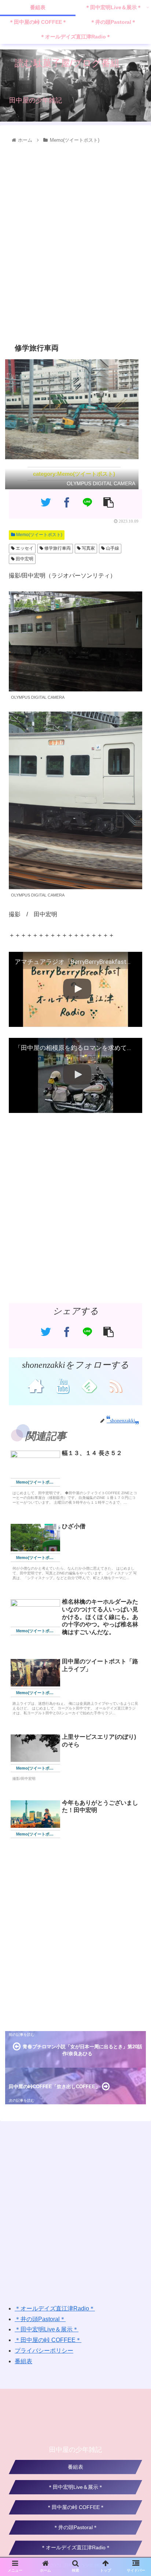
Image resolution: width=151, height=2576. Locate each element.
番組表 (23, 2361)
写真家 (88, 548)
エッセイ (24, 548)
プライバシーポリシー (44, 2351)
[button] (136, 1374)
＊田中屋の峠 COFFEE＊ (48, 2340)
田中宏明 (24, 559)
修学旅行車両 (57, 548)
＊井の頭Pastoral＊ (40, 2319)
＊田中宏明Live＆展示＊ (47, 2329)
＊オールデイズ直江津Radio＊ (55, 2308)
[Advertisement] (75, 242)
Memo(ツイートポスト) (39, 535)
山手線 (112, 548)
